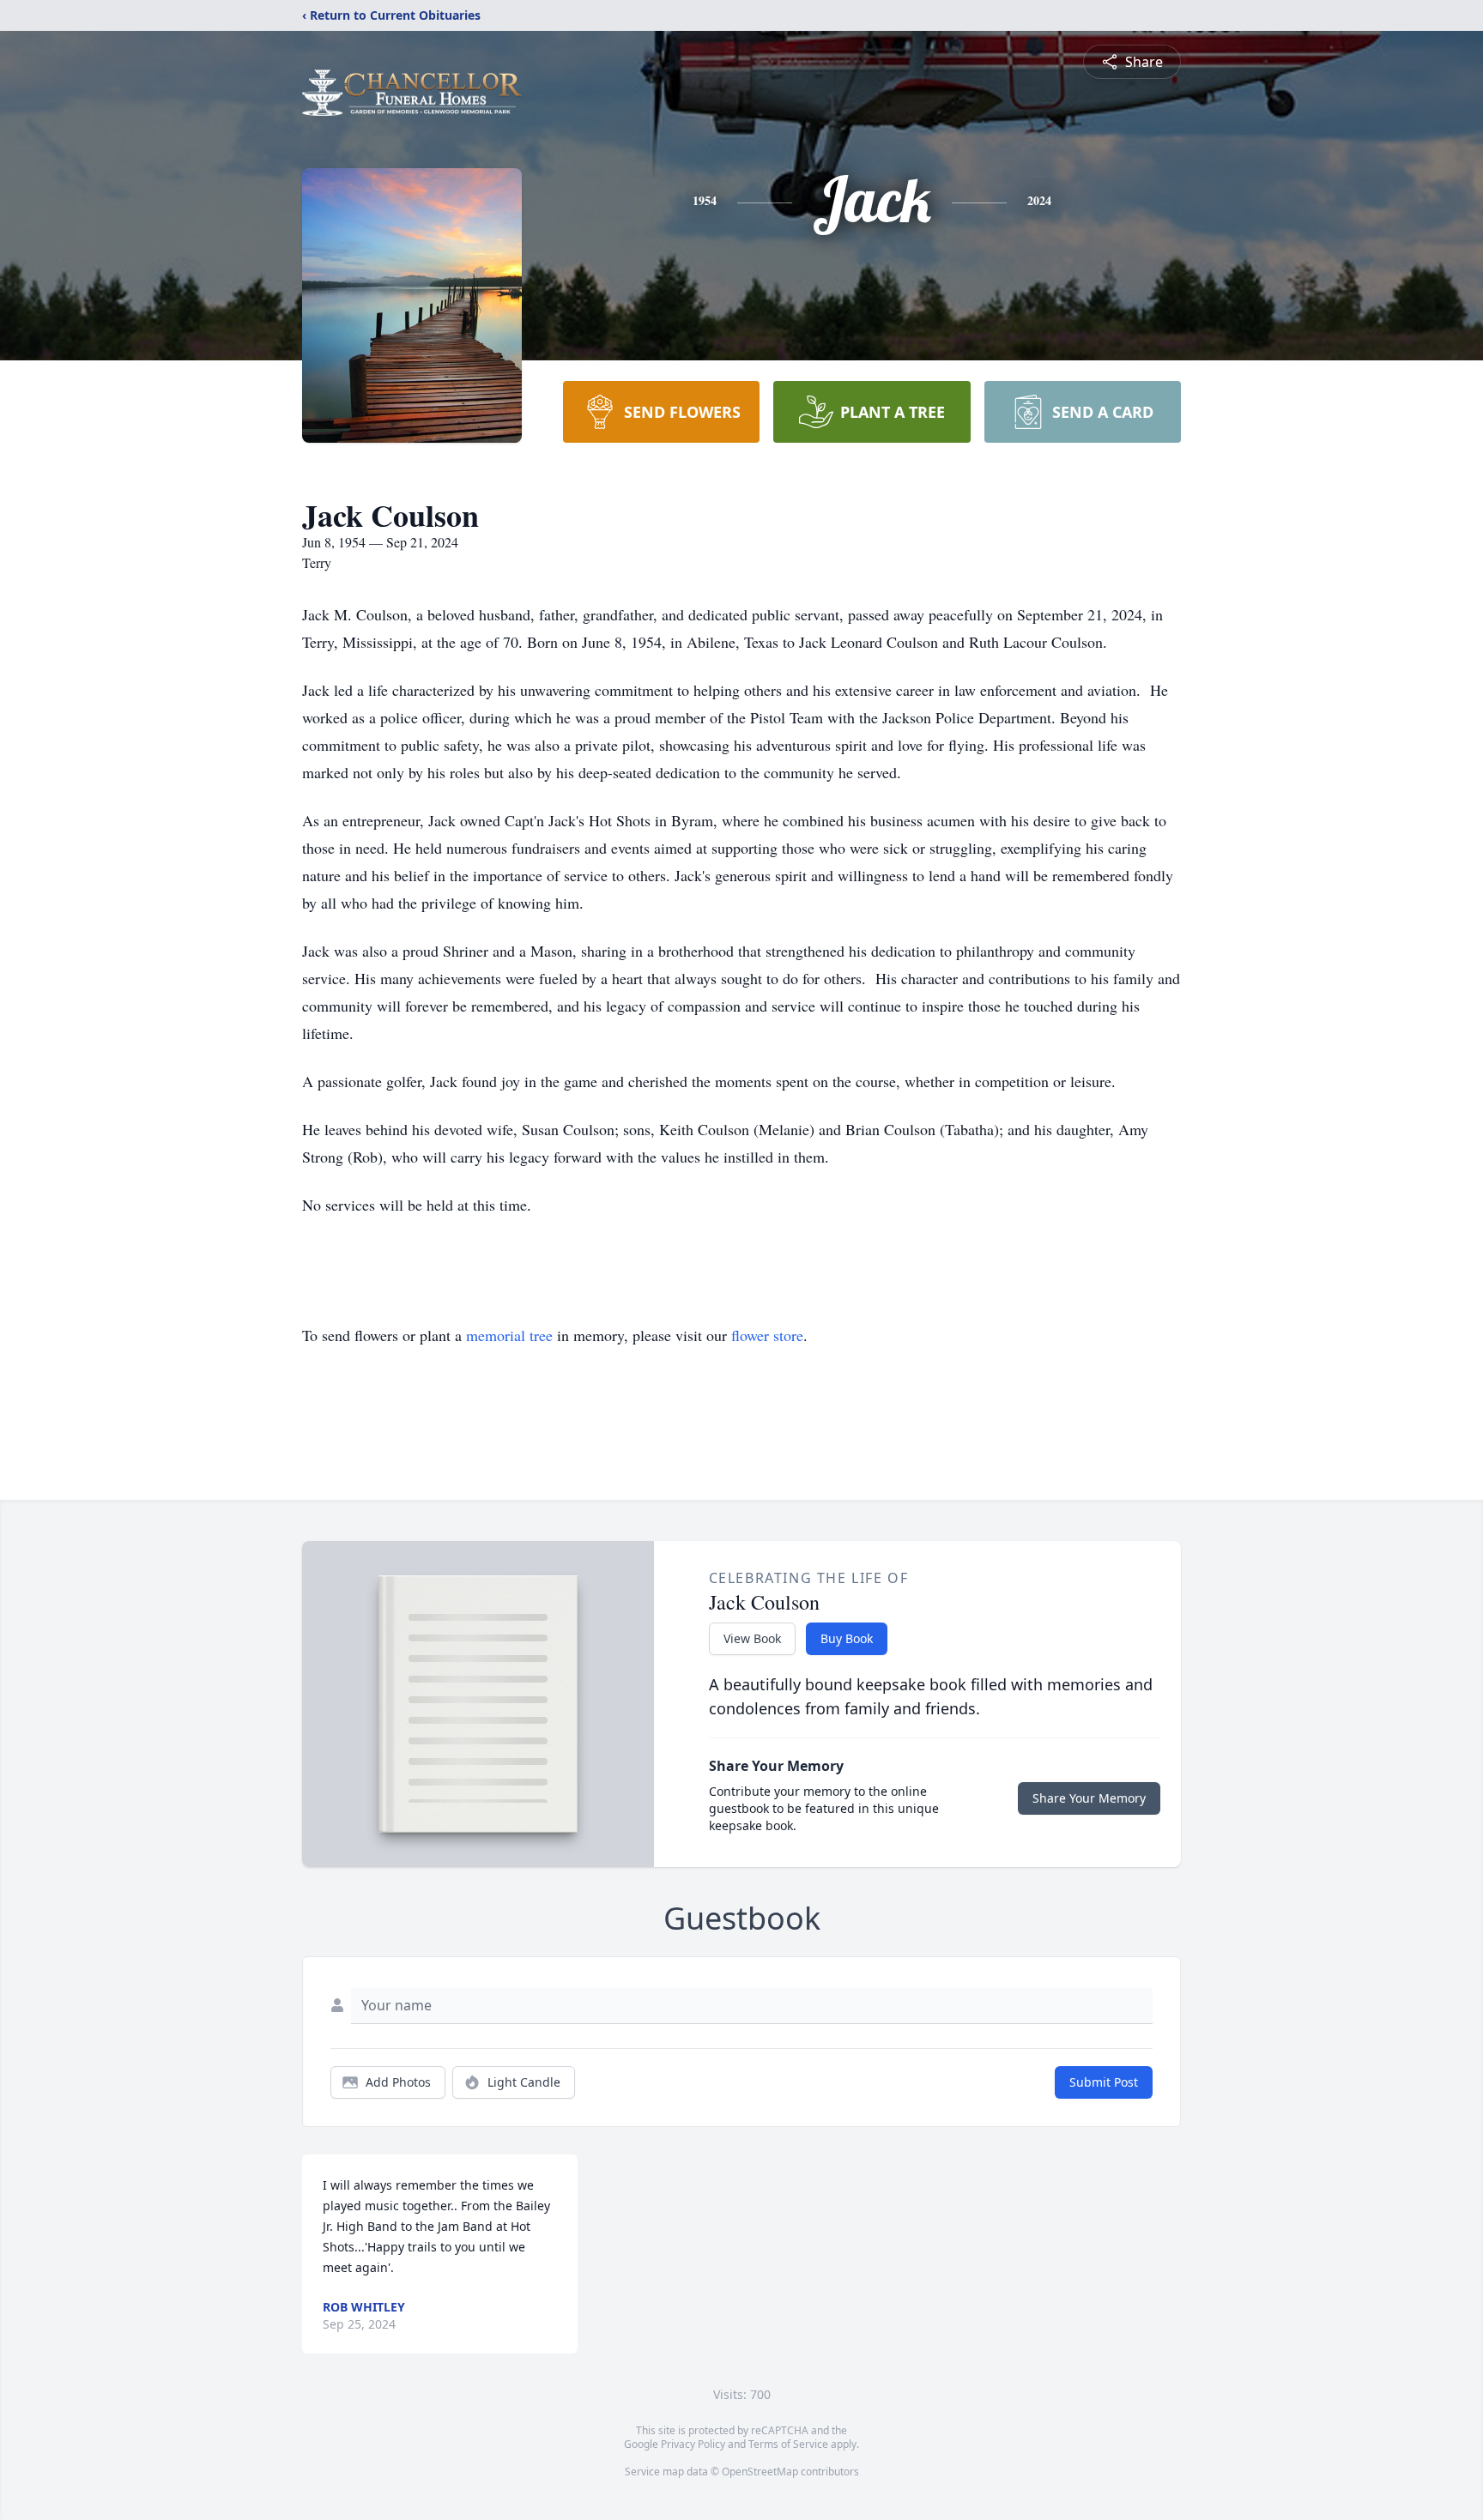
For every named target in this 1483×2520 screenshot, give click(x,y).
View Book (752, 1638)
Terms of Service (788, 2444)
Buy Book (847, 1638)
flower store (767, 1335)
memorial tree (509, 1335)
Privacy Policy (693, 2444)
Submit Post (1104, 2082)
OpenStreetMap (760, 2472)
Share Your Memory (1089, 1798)
